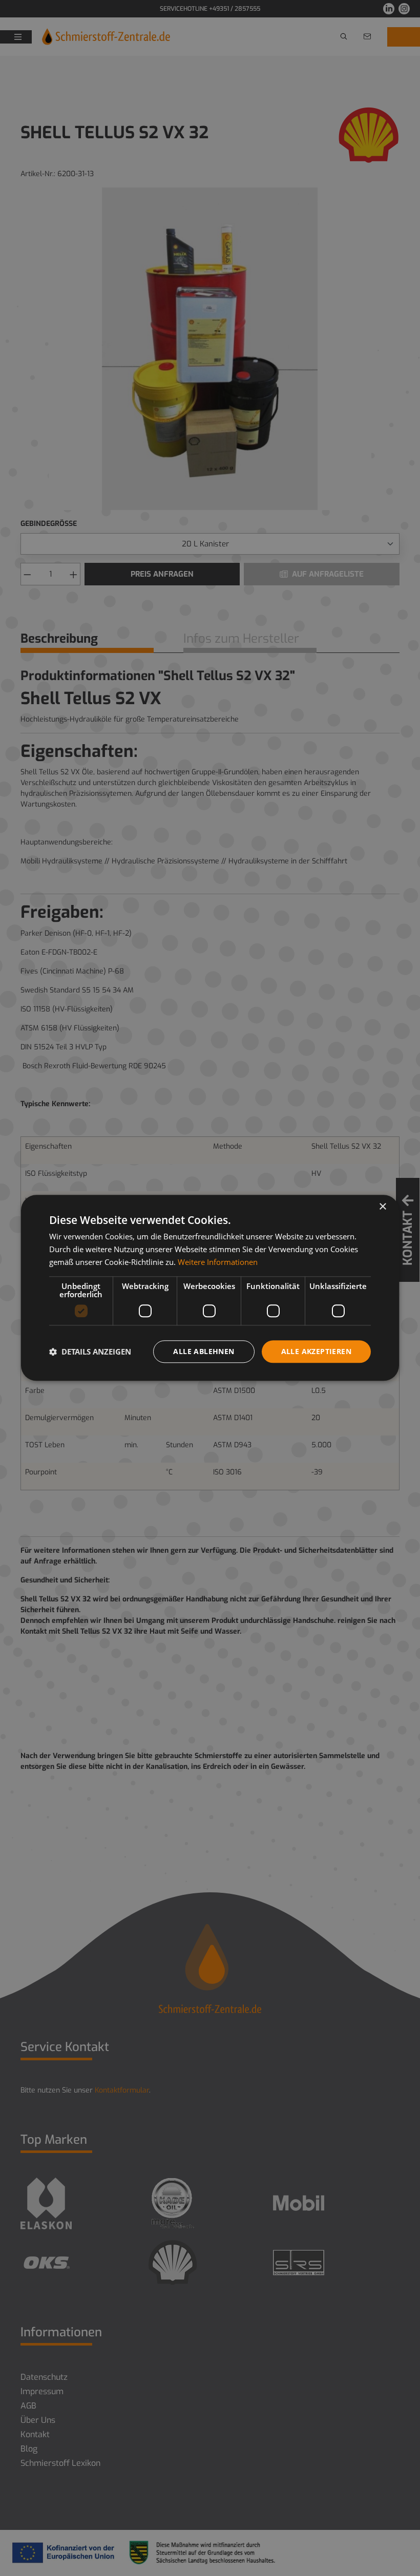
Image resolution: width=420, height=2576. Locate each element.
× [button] (382, 1207)
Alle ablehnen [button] (204, 1351)
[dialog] (210, 1288)
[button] (90, 1352)
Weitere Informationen (218, 1262)
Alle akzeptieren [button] (316, 1351)
